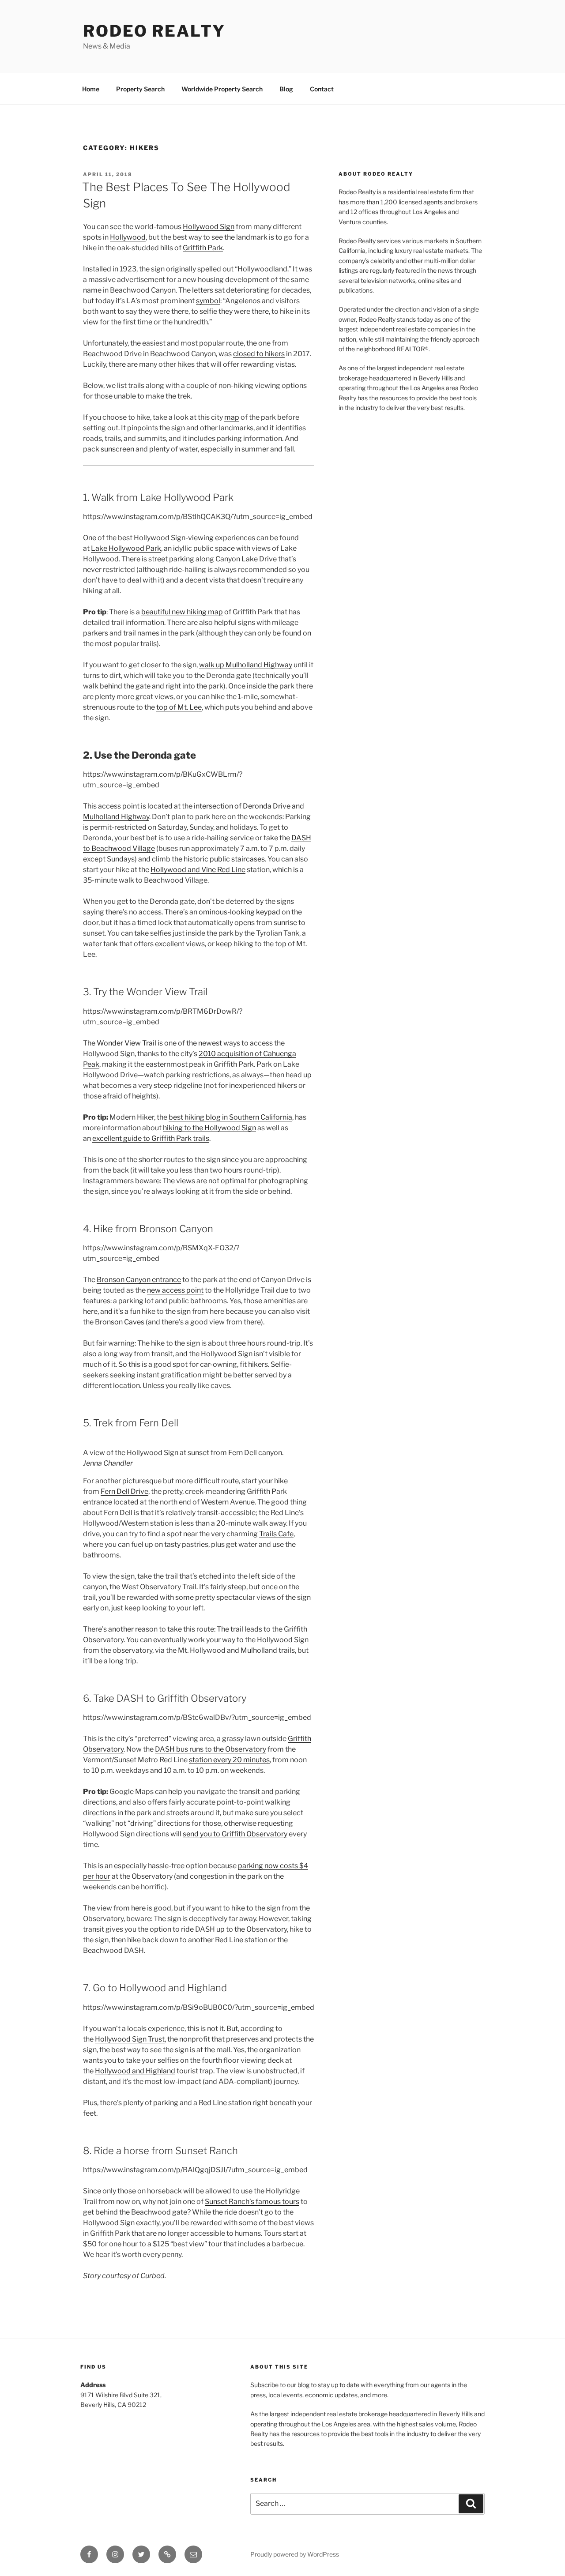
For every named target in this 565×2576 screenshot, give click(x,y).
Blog (286, 89)
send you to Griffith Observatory (235, 1834)
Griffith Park (203, 248)
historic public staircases (224, 859)
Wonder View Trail (126, 1043)
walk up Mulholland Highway (246, 665)
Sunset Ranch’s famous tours (252, 2202)
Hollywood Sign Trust (130, 2039)
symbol (208, 301)
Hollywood (128, 237)
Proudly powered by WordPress (295, 2554)
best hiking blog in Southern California (230, 1117)
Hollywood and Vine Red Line (198, 870)
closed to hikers (259, 354)
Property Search (140, 89)
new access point (175, 1290)
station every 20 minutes (229, 1760)
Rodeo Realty (154, 31)
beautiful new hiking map (182, 612)
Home (91, 89)
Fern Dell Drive (124, 1491)
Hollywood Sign (209, 227)
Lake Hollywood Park (126, 548)
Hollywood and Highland (135, 2071)
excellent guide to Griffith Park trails (151, 1138)
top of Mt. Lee (179, 707)
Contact (322, 89)
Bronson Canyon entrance (139, 1280)
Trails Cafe (276, 1534)
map (232, 417)
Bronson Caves (120, 1322)
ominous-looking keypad (239, 912)
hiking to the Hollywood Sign (209, 1128)
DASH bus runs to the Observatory (211, 1749)
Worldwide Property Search (222, 89)
